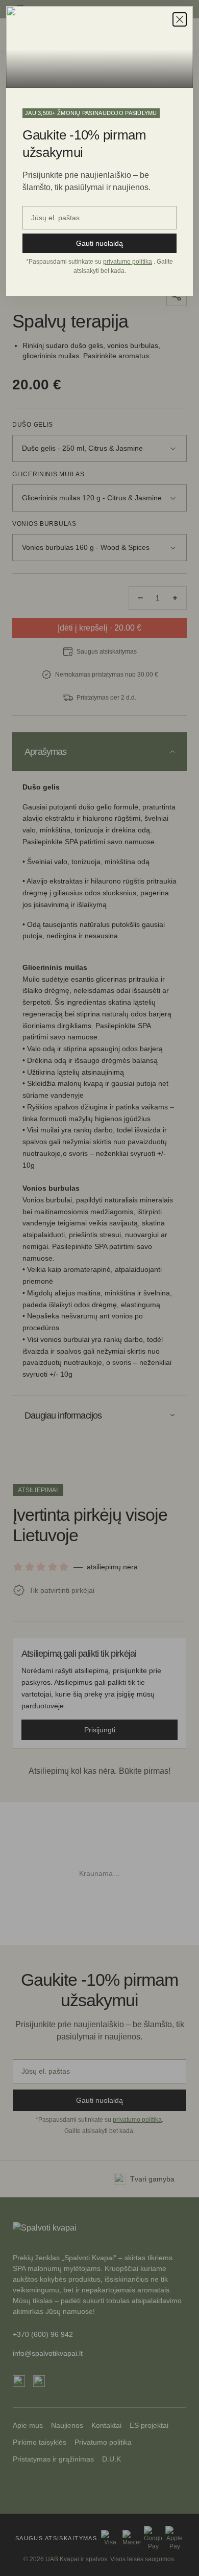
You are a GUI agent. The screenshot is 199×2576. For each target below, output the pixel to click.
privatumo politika (128, 262)
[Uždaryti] (180, 19)
